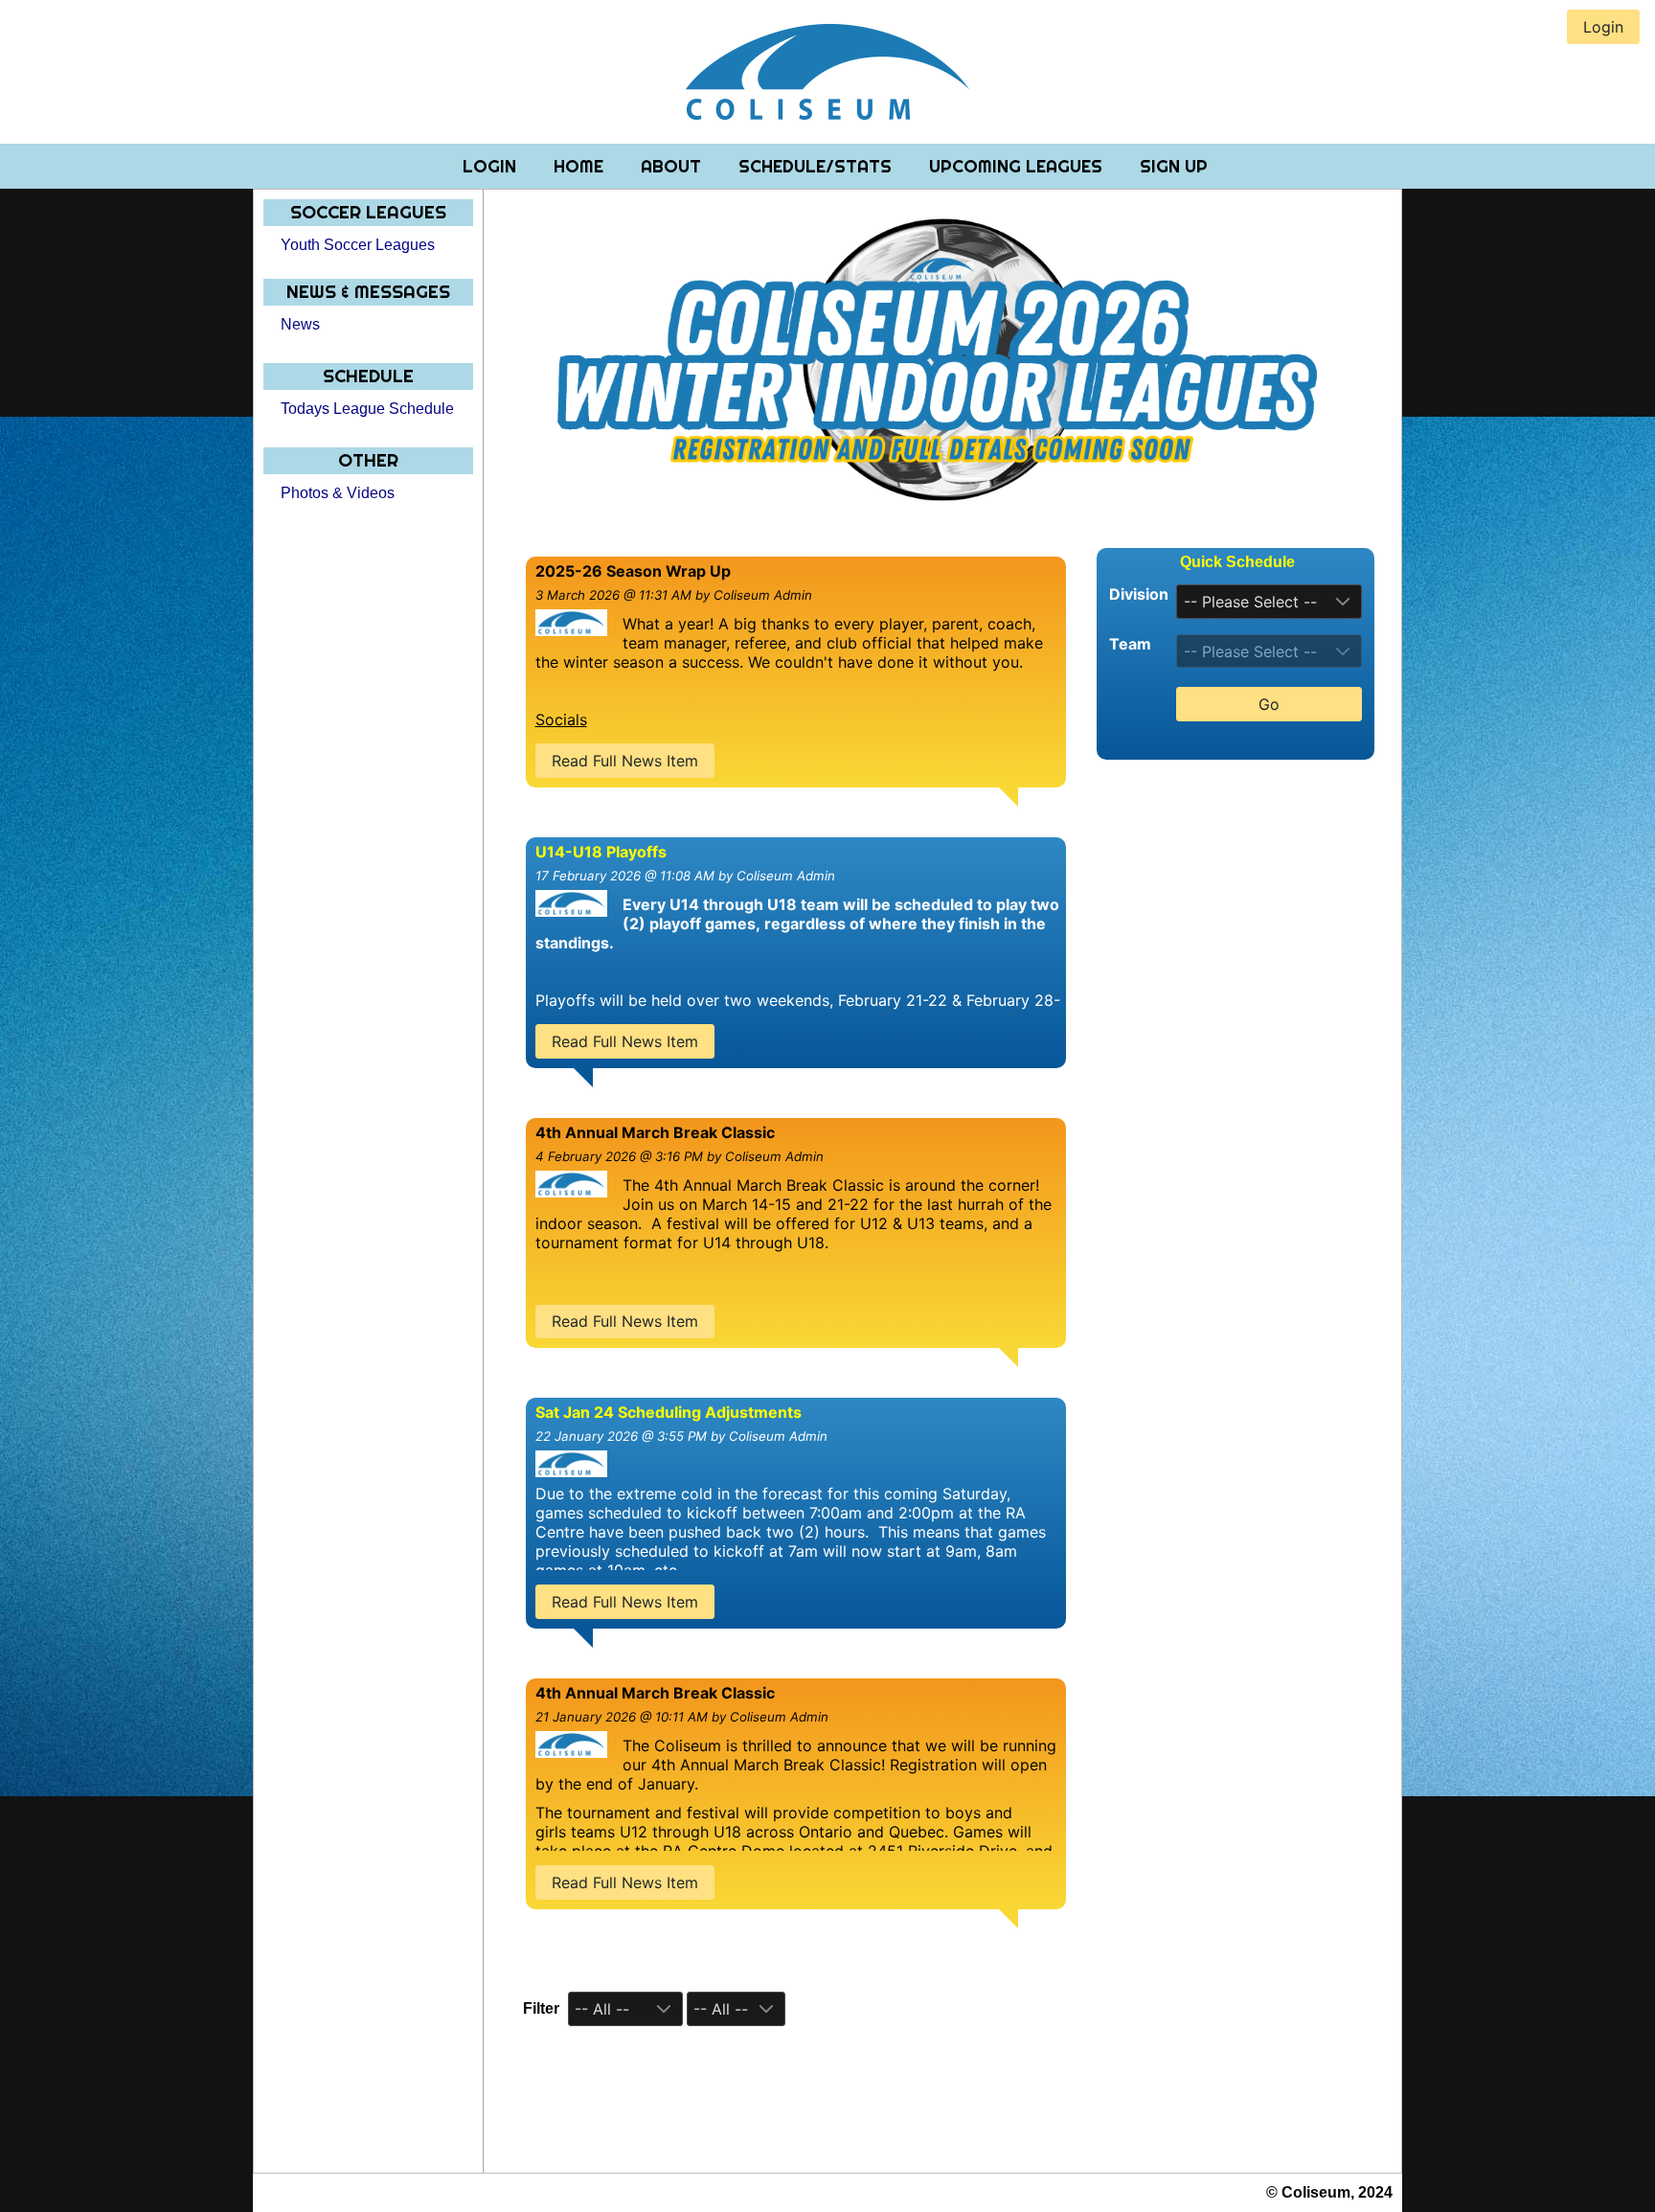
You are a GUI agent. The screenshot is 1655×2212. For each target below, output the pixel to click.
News (300, 324)
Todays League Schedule (367, 409)
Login (492, 166)
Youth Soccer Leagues (358, 245)
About (673, 166)
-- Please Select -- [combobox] (1250, 602)
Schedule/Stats (817, 166)
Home (581, 166)
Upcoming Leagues (1018, 166)
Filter (541, 2008)
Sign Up (1174, 166)
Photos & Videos (338, 493)
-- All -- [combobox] (602, 2009)
